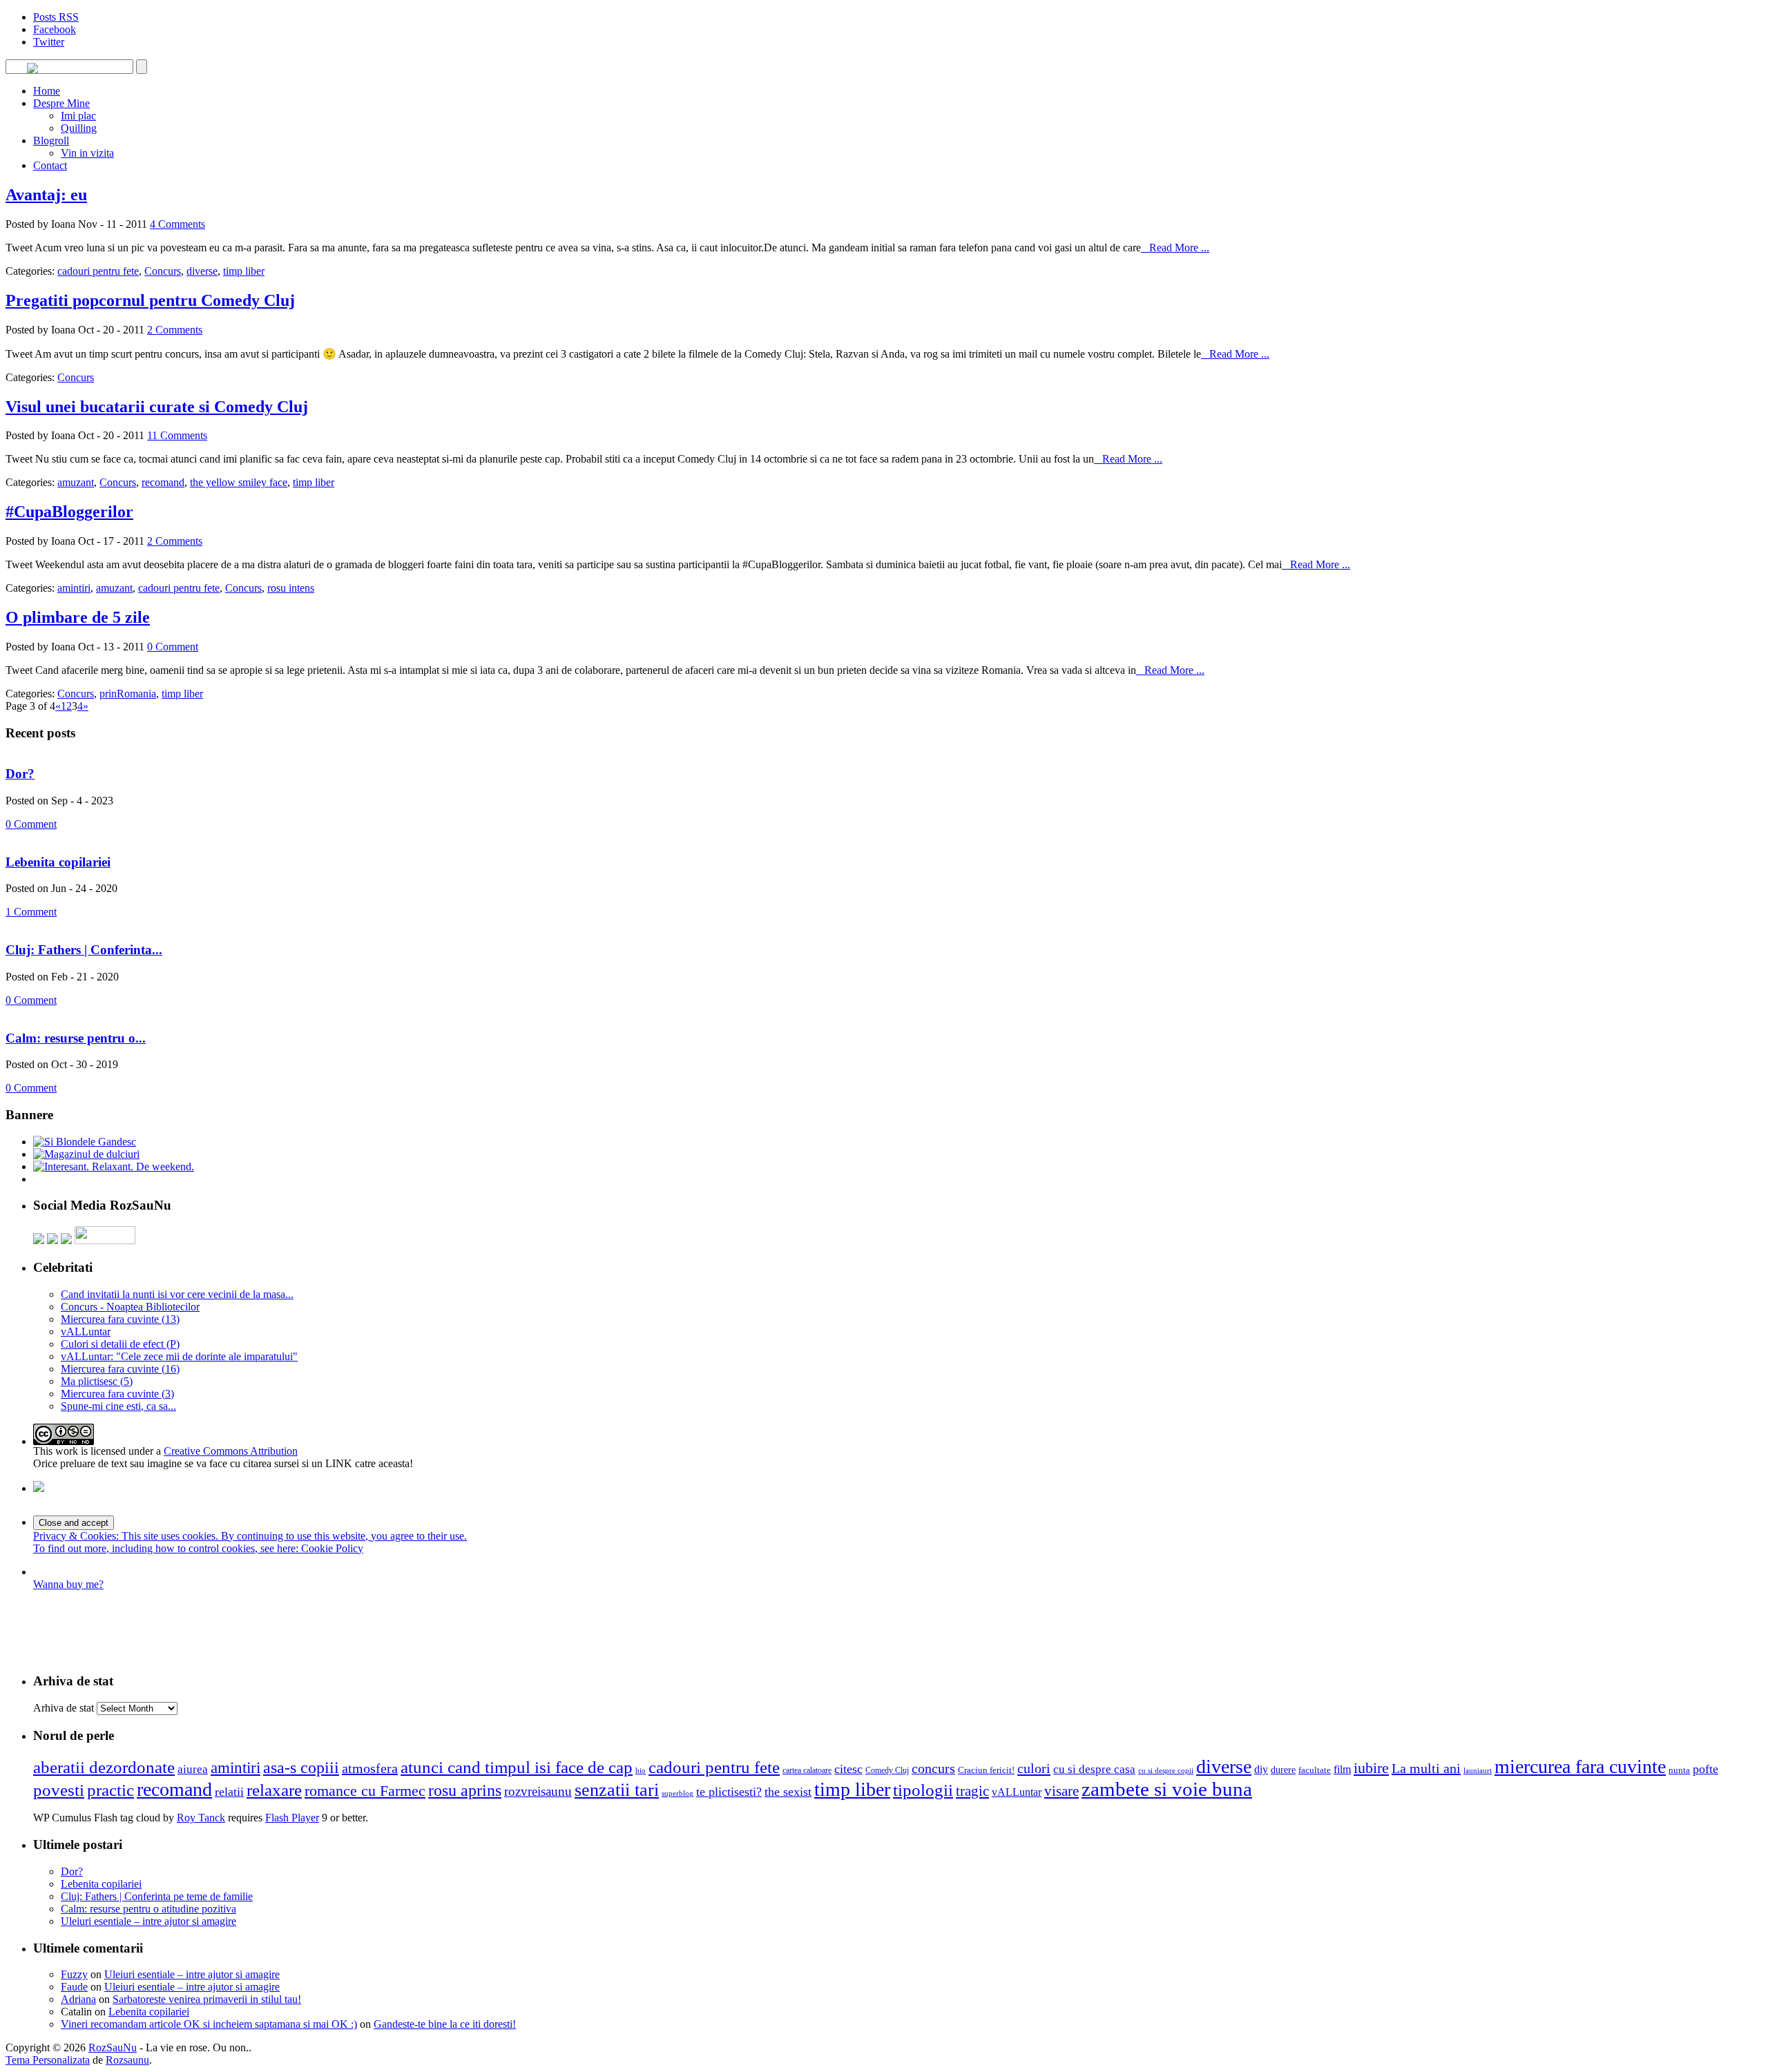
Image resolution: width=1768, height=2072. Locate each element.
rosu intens (291, 588)
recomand (163, 482)
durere (1283, 1770)
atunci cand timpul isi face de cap (517, 1767)
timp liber (244, 271)
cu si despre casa (1094, 1769)
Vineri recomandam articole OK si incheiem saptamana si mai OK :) (209, 2024)
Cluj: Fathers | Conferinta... (84, 950)
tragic (972, 1791)
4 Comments (177, 224)
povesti (59, 1790)
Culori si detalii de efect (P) (120, 1344)
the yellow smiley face (239, 482)
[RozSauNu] (32, 70)
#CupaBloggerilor (69, 512)
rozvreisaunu (538, 1791)
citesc (848, 1769)
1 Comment (31, 912)
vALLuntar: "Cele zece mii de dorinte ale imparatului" (179, 1356)
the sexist (788, 1792)
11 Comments (177, 435)
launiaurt (1478, 1771)
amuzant (76, 482)
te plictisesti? (729, 1792)
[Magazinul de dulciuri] (86, 1154)
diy (1261, 1769)
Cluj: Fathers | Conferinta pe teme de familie (157, 1896)
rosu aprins (465, 1790)
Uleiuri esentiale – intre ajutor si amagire (148, 1921)
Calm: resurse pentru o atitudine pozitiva (148, 1909)
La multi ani (1426, 1768)
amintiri (74, 588)
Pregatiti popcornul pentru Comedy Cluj (150, 300)
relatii (229, 1792)
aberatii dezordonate (104, 1767)
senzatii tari (617, 1790)
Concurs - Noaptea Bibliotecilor (130, 1307)
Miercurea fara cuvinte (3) (117, 1394)
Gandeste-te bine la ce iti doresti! (445, 2024)
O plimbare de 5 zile (78, 617)
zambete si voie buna (1167, 1789)
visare (1061, 1791)
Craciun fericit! (986, 1770)
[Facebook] (52, 1240)
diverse (202, 271)
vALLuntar (86, 1332)
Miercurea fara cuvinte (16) (120, 1369)
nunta (1679, 1770)
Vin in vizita (87, 153)
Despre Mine (61, 103)
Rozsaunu (127, 2060)
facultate (1315, 1770)
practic (110, 1790)
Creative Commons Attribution (231, 1451)
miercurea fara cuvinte (1580, 1766)
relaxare (274, 1790)
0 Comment (173, 647)
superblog (678, 1793)
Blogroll (51, 141)
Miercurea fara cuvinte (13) (120, 1319)
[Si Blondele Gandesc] (85, 1142)
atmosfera (370, 1768)
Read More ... (1175, 248)
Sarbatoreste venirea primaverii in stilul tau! (207, 1999)
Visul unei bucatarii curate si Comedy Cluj (157, 407)
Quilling (79, 128)
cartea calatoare (807, 1770)
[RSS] (66, 1240)
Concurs (163, 271)
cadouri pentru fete (98, 271)
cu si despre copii (1166, 1771)
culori (1034, 1768)
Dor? (20, 774)
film (1342, 1769)
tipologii (923, 1790)
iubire (1371, 1768)
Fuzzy (74, 1974)
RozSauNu (113, 2047)
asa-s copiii (301, 1768)
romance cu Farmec (365, 1791)
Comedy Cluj (887, 1770)
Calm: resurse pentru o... (76, 1038)
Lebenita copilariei (58, 862)
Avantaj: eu (46, 195)
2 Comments (175, 330)
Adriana (78, 1999)
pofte (1705, 1769)
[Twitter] (39, 1240)
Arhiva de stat (64, 1708)
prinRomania (128, 694)
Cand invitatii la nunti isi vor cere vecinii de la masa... (177, 1294)
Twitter (49, 42)
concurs (933, 1768)
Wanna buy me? (68, 1584)
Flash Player (292, 1818)
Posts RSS (56, 17)
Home (47, 91)
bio (641, 1771)
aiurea (193, 1769)
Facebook (55, 29)
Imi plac (78, 116)
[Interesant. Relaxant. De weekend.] (114, 1166)
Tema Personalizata (48, 2060)
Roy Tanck (201, 1818)
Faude (74, 1987)
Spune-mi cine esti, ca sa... (118, 1406)
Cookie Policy (332, 1548)
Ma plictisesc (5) (97, 1381)
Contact (50, 165)
